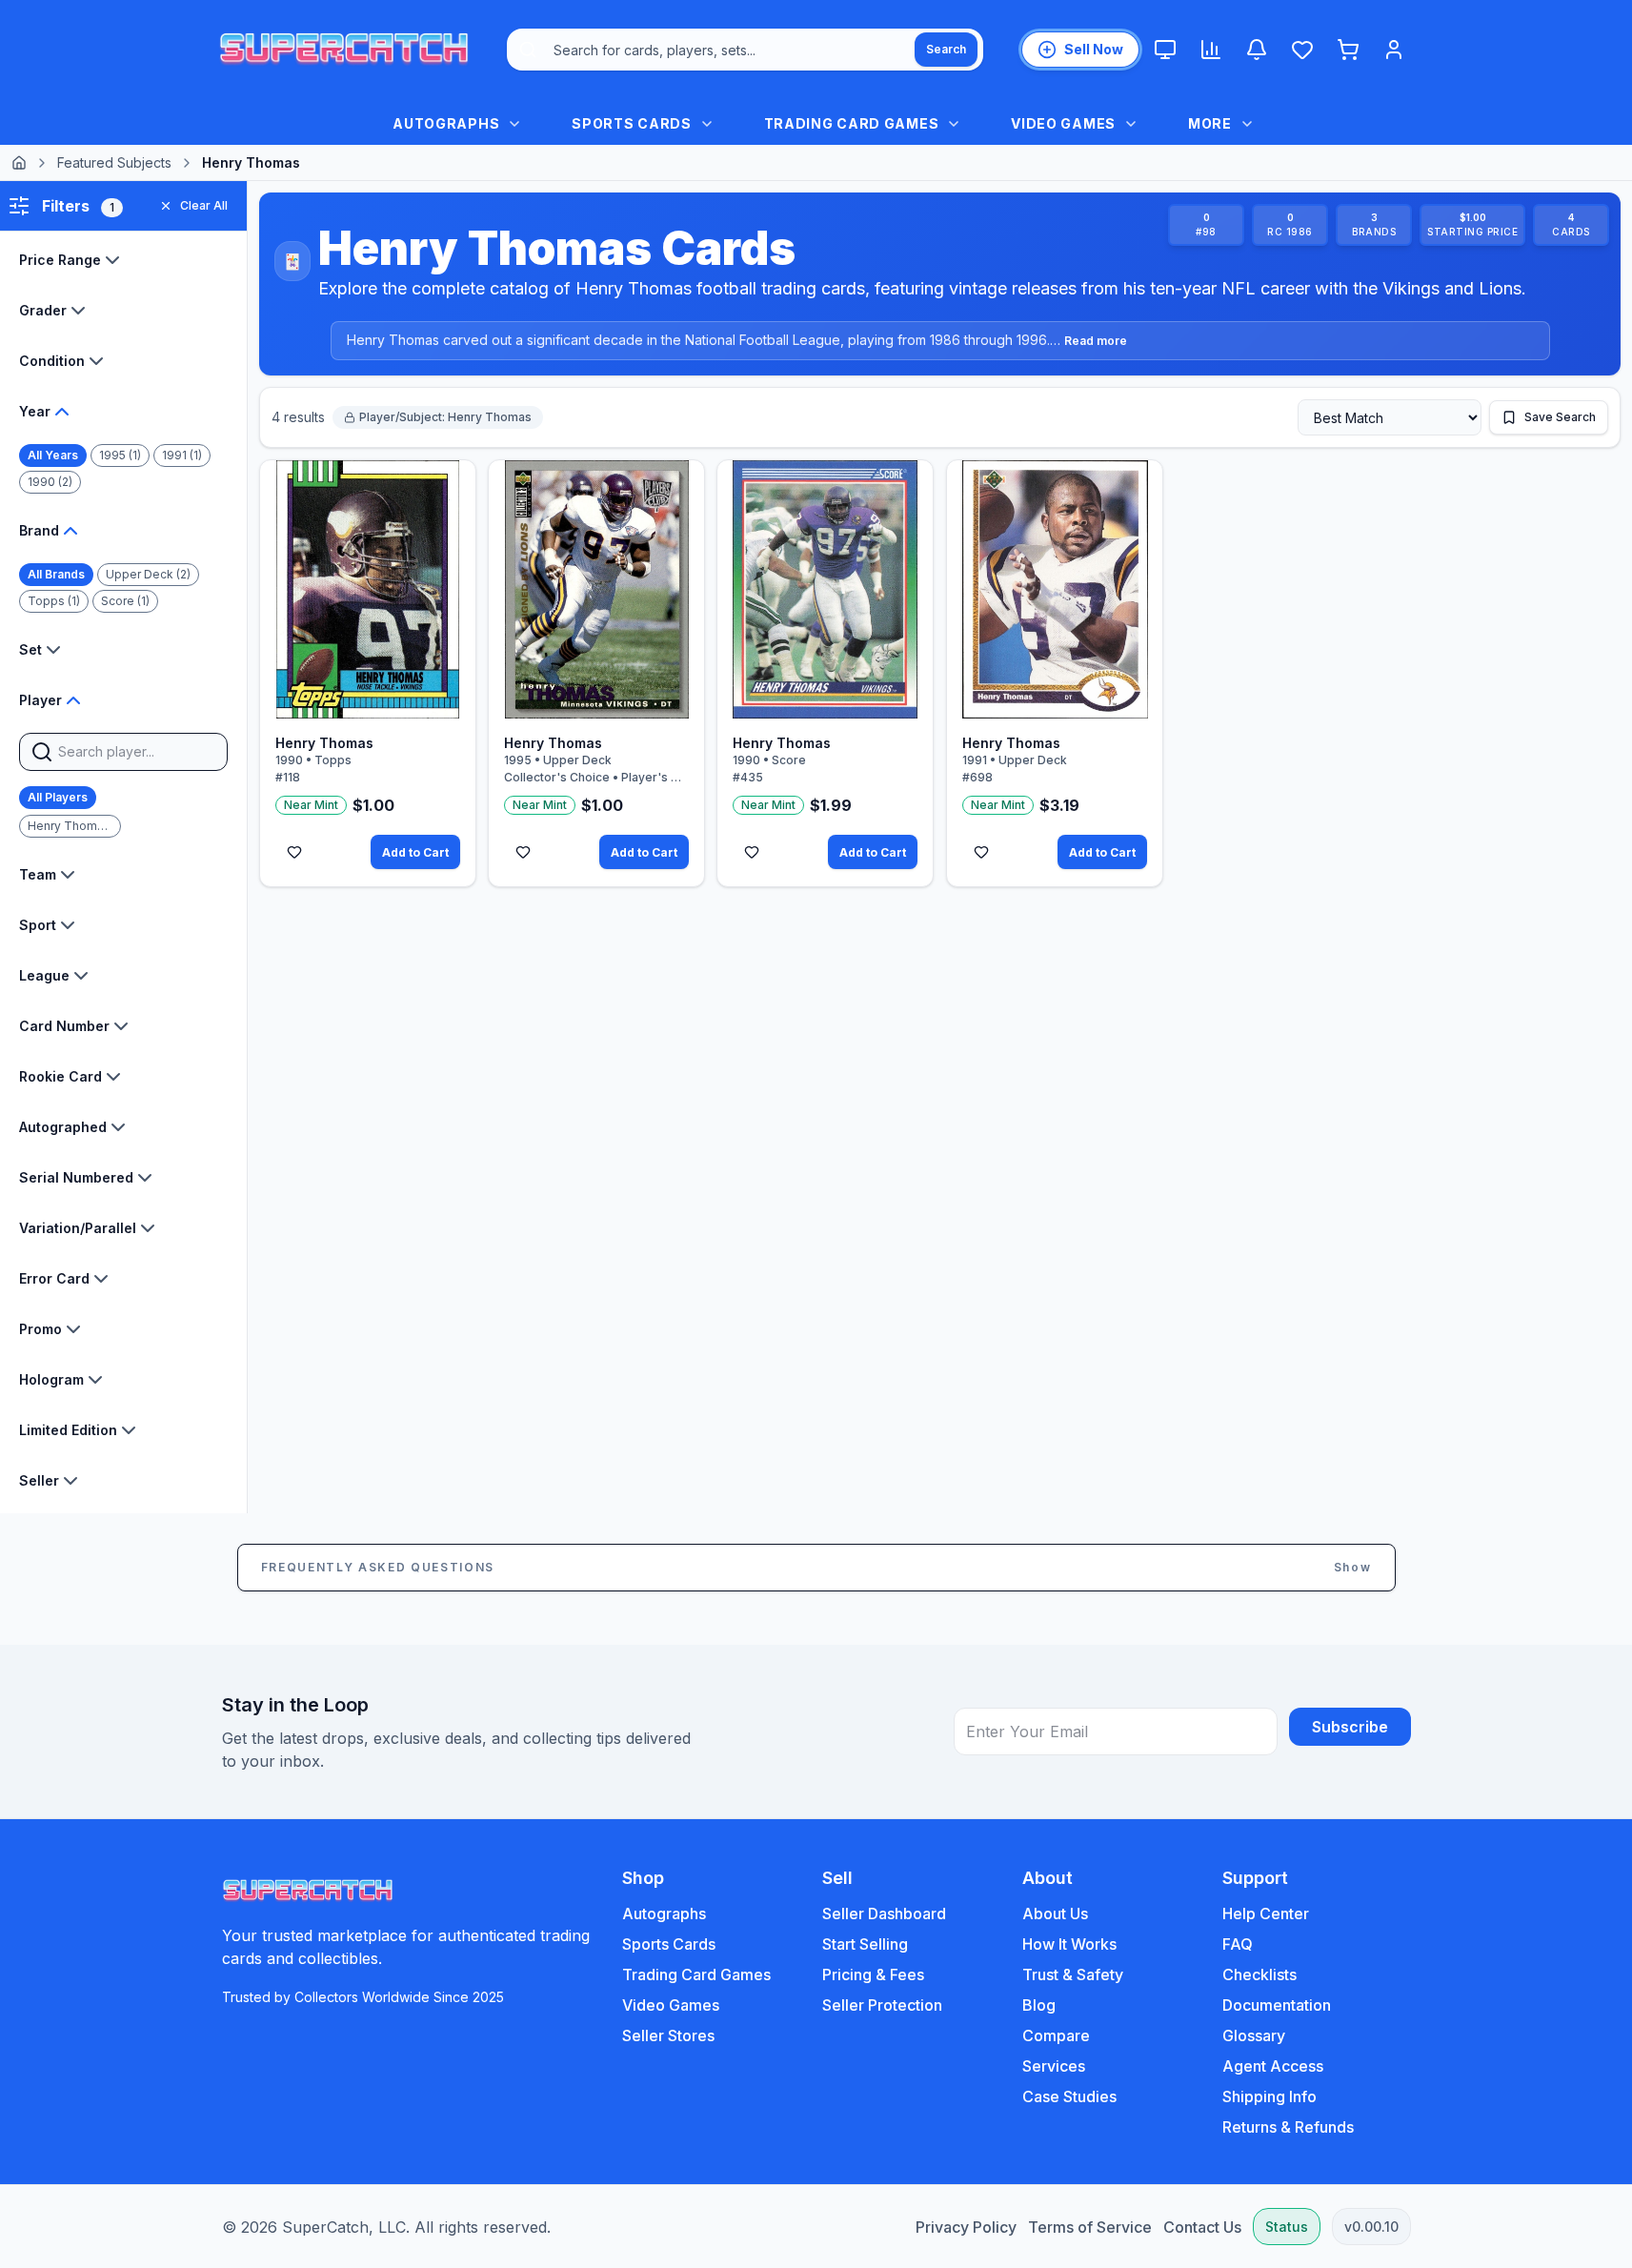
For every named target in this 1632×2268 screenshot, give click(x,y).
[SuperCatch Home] (344, 50)
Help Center (1266, 1914)
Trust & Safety (1073, 1974)
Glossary (1254, 2035)
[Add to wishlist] (294, 852)
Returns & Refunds (1288, 2127)
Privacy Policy (966, 2227)
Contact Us (1202, 2227)
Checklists (1259, 1974)
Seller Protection (882, 2005)
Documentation (1277, 2005)
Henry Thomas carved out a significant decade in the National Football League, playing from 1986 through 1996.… (737, 340)
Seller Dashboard (884, 1914)
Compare (1056, 2035)
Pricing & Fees (873, 1974)
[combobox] (745, 50)
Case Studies (1069, 2096)
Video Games (671, 2005)
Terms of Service (1090, 2227)
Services (1054, 2066)
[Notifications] (1257, 50)
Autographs (664, 1914)
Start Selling (865, 1944)
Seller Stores (668, 2035)
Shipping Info (1269, 2096)
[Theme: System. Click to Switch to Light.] (1165, 50)
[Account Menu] (1394, 50)
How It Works (1069, 1944)
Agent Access (1273, 2066)
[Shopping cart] (1348, 50)
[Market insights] (1211, 50)
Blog (1039, 2005)
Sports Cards (669, 1944)
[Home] (19, 163)
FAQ (1238, 1944)
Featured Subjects (114, 162)
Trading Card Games (696, 1974)
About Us (1055, 1914)
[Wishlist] (1302, 50)
